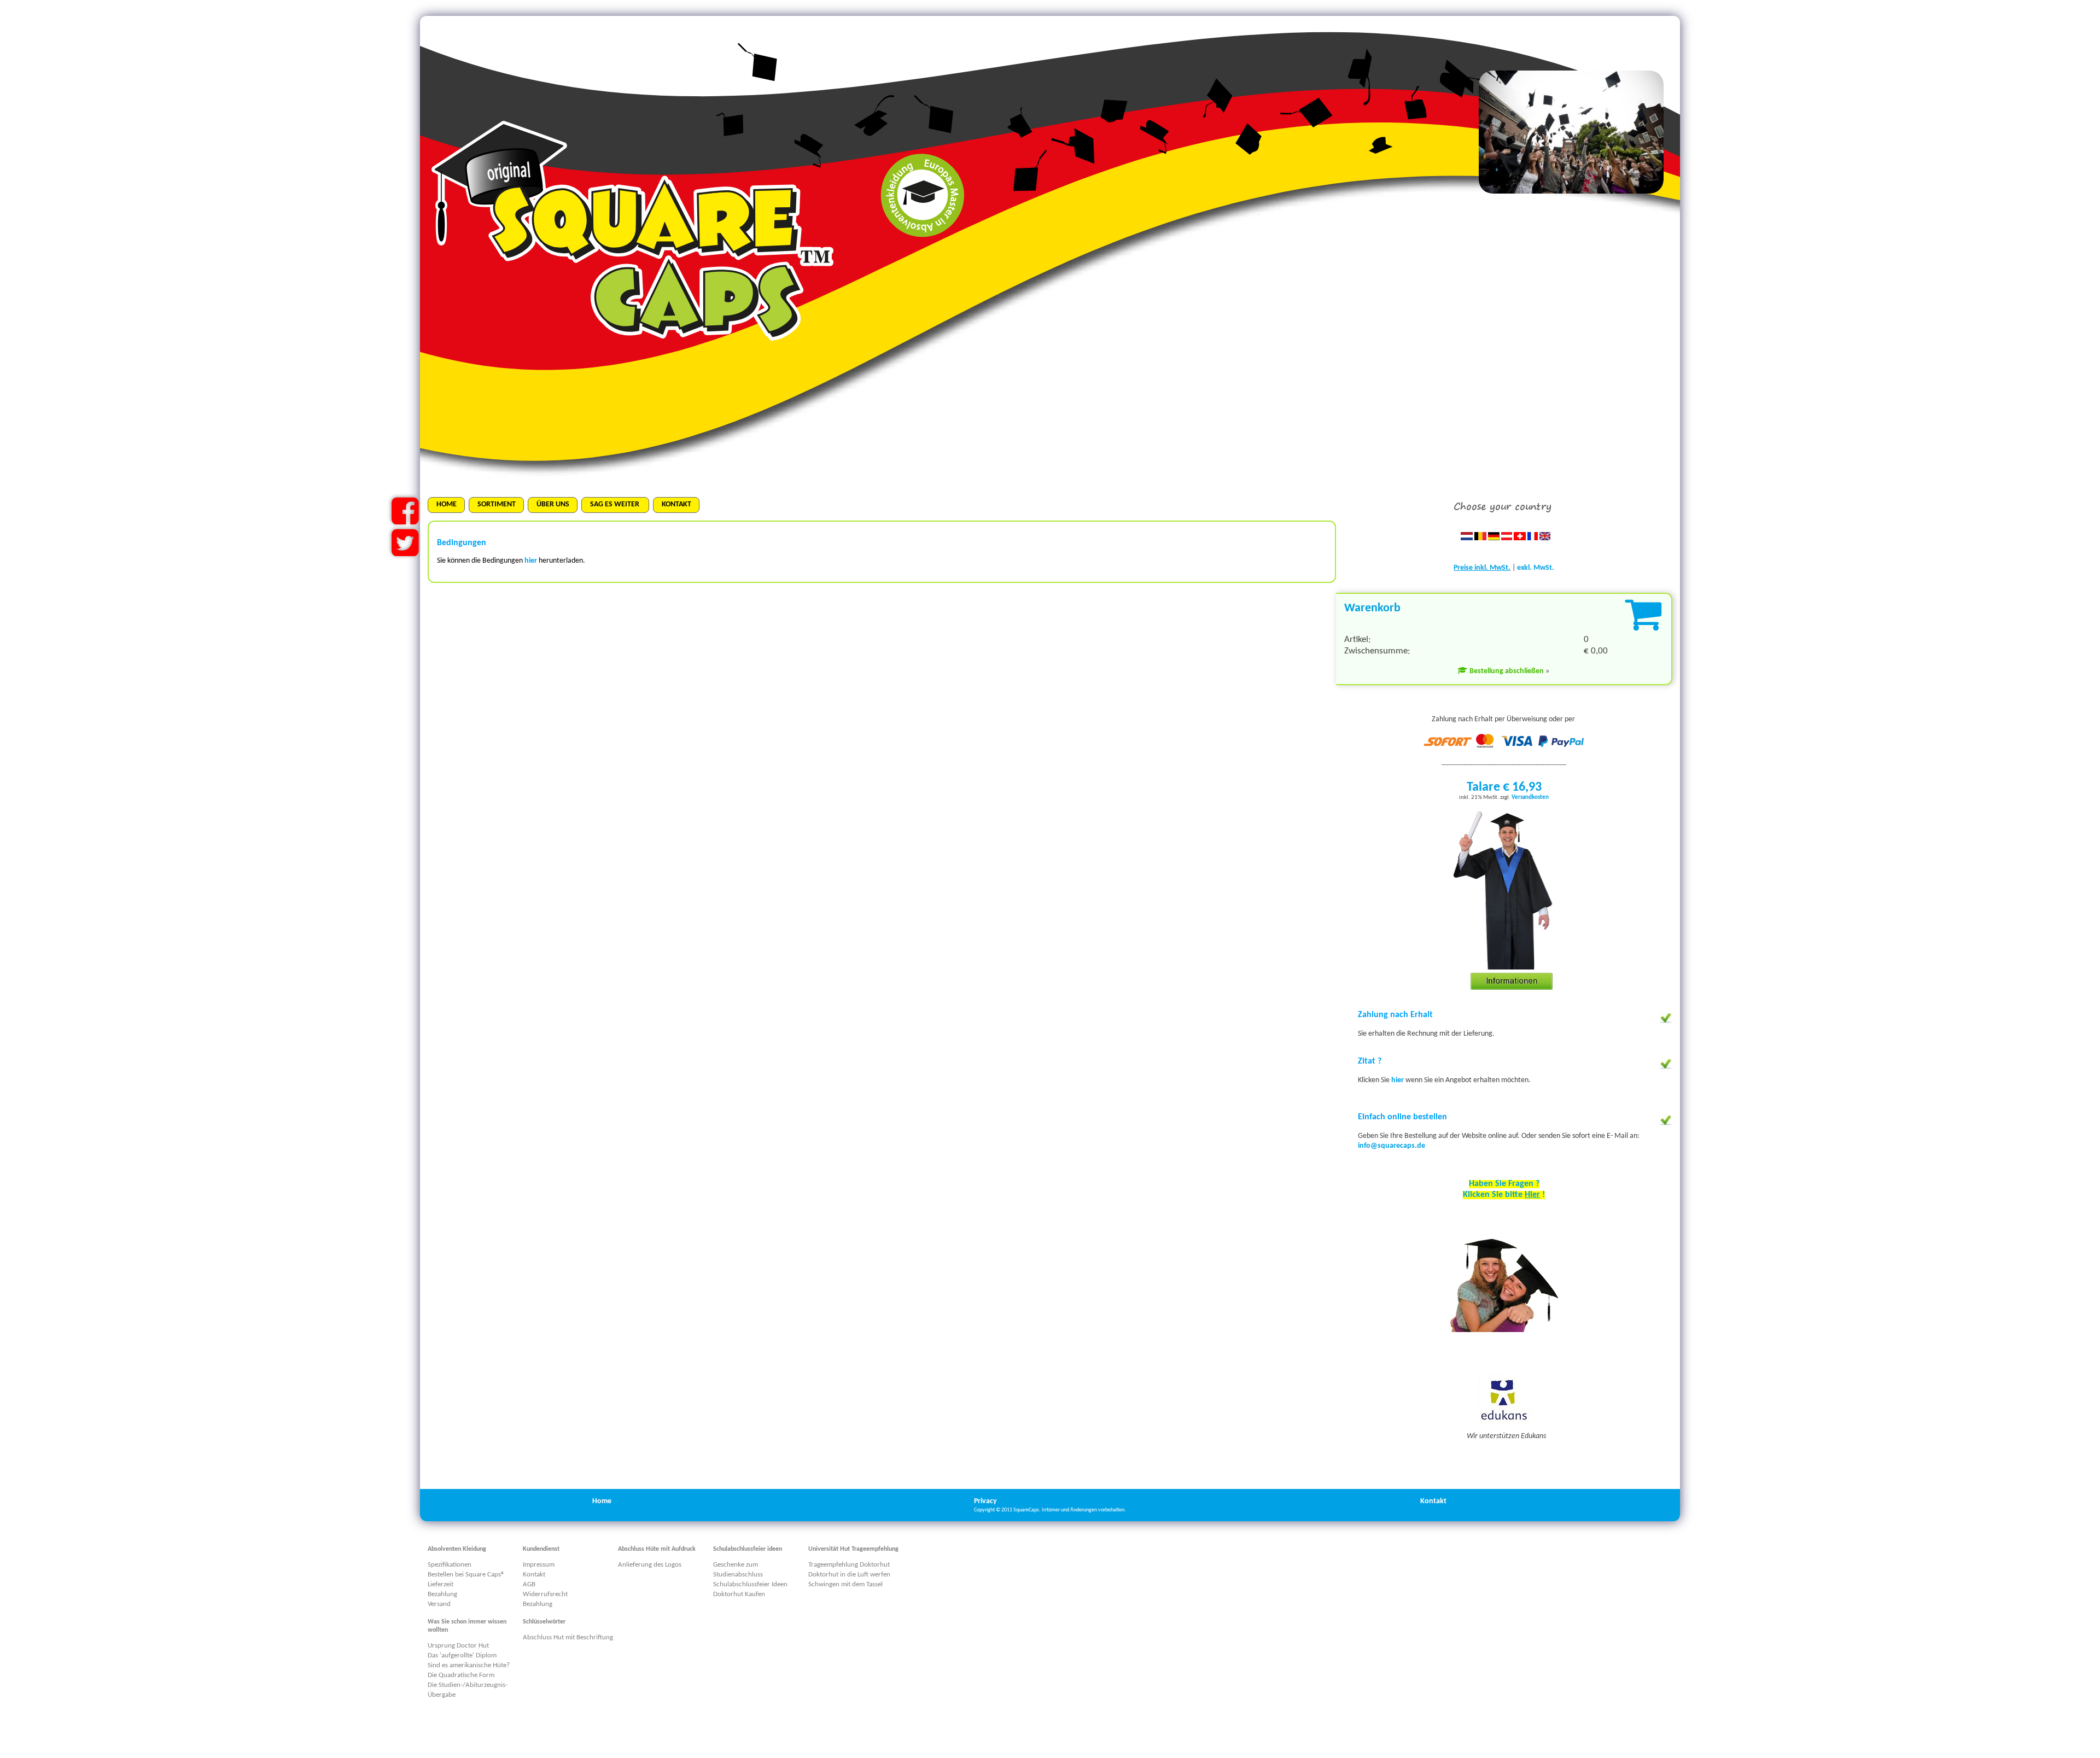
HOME (447, 504)
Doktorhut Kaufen (739, 1594)
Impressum (539, 1565)
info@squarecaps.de (1392, 1146)
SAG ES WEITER (616, 504)
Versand (439, 1604)
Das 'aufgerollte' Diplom (462, 1655)
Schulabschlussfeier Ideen (750, 1584)
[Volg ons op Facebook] (405, 520)
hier (1398, 1080)
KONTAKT (676, 504)
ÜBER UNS (553, 504)
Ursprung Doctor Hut (458, 1646)
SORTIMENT (497, 504)
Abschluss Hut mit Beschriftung (568, 1637)
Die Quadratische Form (461, 1675)
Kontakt (1433, 1501)
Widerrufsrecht (545, 1594)
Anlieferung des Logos (650, 1565)
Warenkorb (1372, 608)
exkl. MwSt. (1536, 568)
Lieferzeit (441, 1584)
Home (602, 1501)
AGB (529, 1584)
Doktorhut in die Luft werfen (849, 1575)
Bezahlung (442, 1594)
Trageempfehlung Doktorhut (849, 1565)
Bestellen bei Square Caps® (466, 1575)
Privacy (985, 1501)
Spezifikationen (450, 1565)
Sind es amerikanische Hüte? (469, 1665)
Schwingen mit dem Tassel (845, 1584)
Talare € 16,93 (1504, 787)
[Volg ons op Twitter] (405, 552)
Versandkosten (1530, 798)
